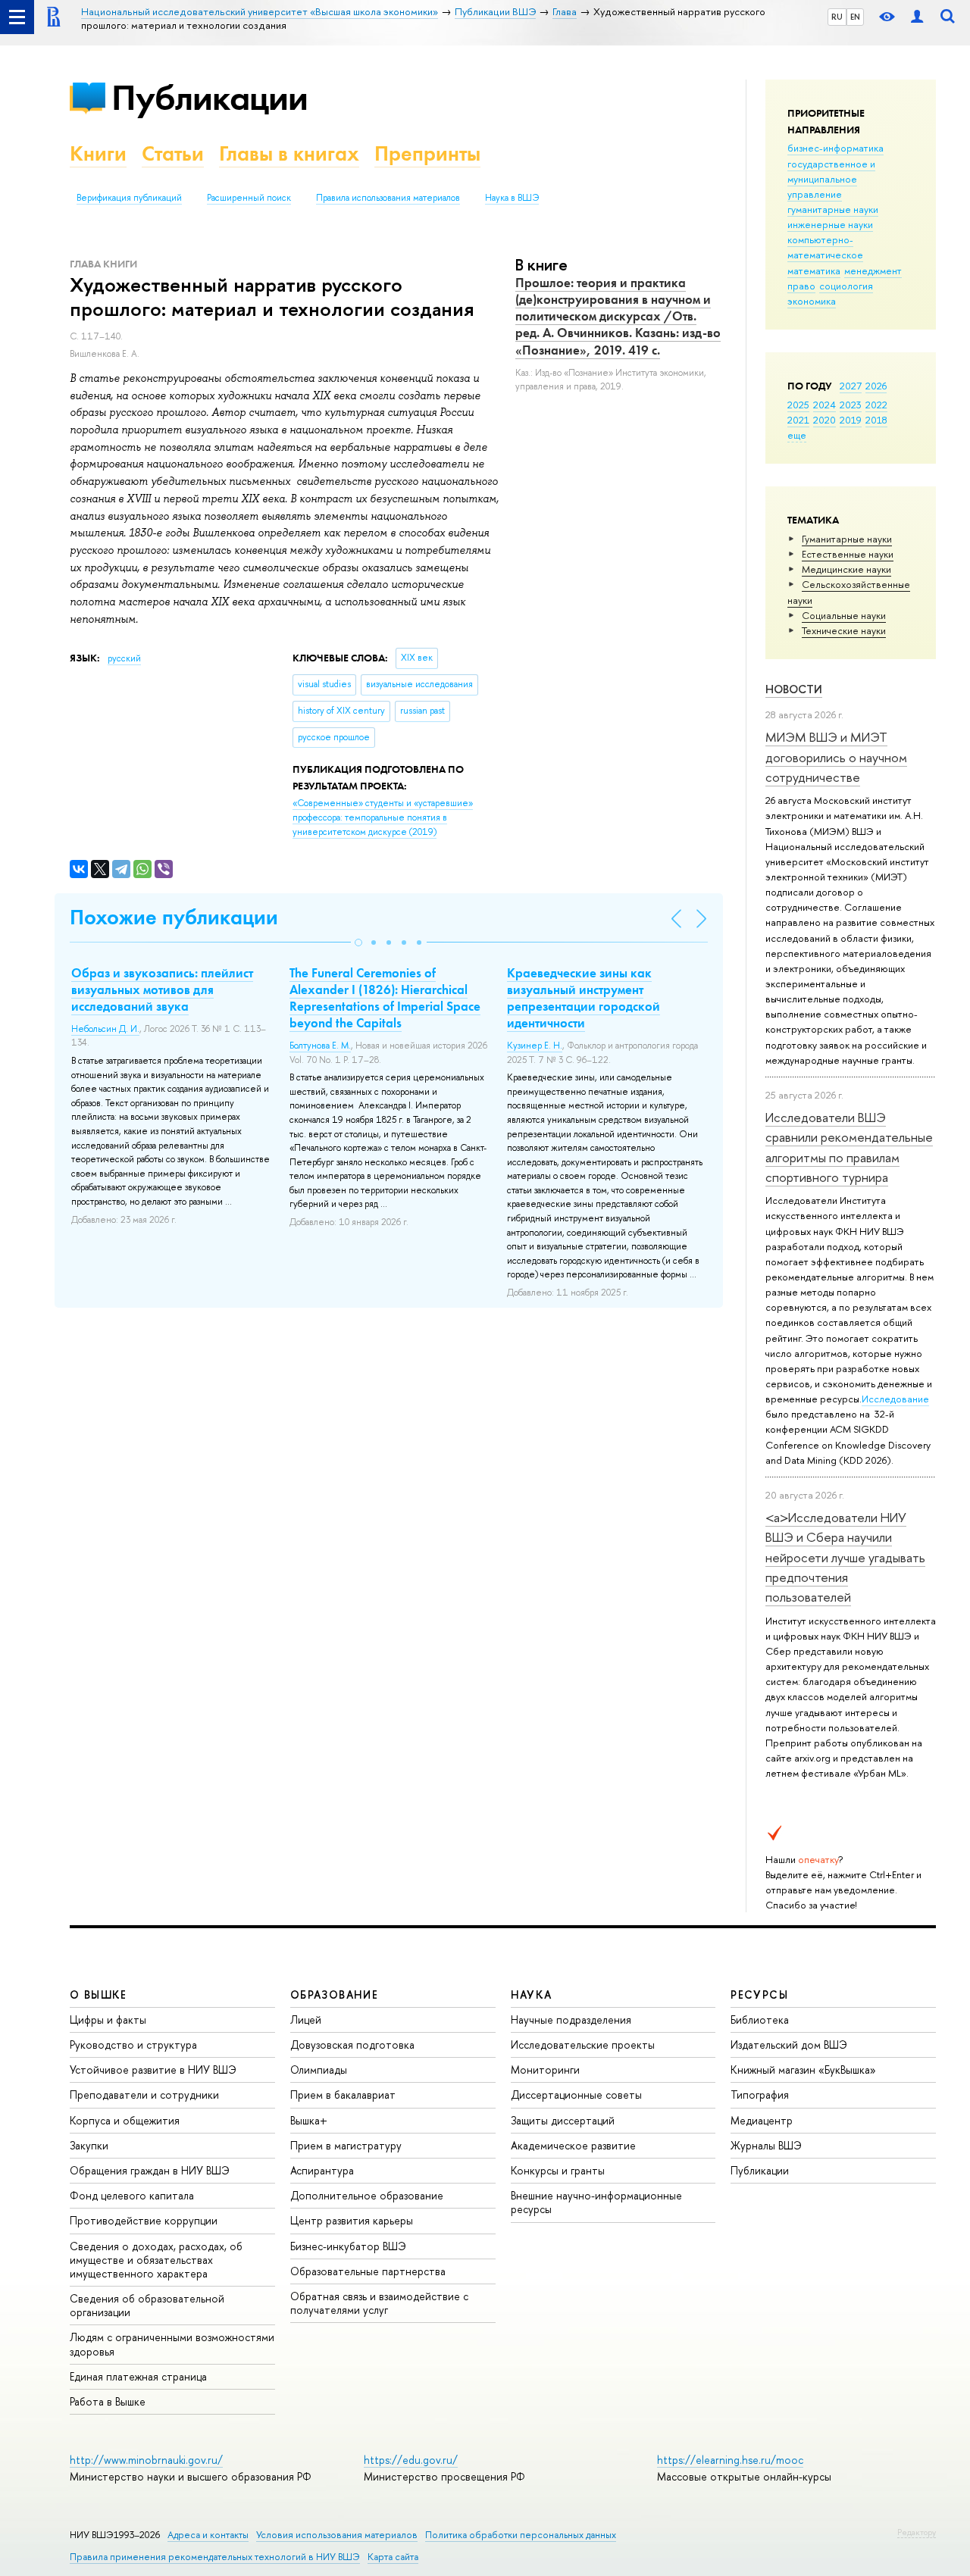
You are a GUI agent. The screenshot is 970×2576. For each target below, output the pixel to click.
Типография (760, 2095)
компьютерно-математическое (825, 247)
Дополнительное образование (367, 2195)
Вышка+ (309, 2120)
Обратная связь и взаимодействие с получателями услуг (379, 2303)
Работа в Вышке (108, 2401)
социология (846, 286)
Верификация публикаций (129, 198)
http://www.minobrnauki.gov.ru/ (146, 2460)
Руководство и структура (133, 2045)
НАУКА (532, 1995)
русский (124, 658)
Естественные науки (848, 554)
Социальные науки (844, 615)
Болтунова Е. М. (320, 1046)
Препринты (427, 153)
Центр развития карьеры (352, 2220)
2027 (851, 386)
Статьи (173, 153)
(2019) (383, 817)
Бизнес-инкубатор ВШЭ (348, 2246)
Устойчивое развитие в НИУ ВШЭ (153, 2070)
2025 (798, 405)
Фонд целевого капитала (132, 2195)
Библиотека (760, 2020)
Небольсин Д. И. (105, 1029)
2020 (824, 420)
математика (814, 270)
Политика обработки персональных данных (521, 2535)
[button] (358, 943)
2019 (851, 420)
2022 (876, 405)
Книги (98, 153)
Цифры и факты (108, 2020)
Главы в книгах (289, 153)
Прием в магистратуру (346, 2145)
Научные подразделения (571, 2020)
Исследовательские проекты (583, 2045)
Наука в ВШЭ (512, 198)
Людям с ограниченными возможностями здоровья (172, 2344)
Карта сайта (393, 2557)
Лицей (306, 2020)
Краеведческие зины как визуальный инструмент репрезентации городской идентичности (584, 998)
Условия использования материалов (337, 2535)
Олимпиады (319, 2070)
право (801, 286)
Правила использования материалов (388, 198)
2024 (824, 405)
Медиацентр (762, 2120)
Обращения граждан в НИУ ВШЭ (150, 2170)
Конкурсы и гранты (558, 2170)
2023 (851, 405)
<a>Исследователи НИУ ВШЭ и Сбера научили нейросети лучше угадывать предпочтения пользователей (845, 1557)
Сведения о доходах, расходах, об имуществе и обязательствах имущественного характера (156, 2260)
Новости (794, 689)
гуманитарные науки (833, 209)
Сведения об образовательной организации (147, 2305)
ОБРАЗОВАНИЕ (334, 1995)
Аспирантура (322, 2170)
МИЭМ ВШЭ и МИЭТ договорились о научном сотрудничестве (836, 757)
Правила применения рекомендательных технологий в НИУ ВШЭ (215, 2557)
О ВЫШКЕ (99, 1995)
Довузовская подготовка (352, 2045)
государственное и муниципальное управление (831, 179)
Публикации (210, 97)
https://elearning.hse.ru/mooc (730, 2460)
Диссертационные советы (576, 2095)
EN (855, 17)
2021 (798, 420)
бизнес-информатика (835, 148)
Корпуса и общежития (125, 2120)
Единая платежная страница (138, 2376)
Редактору (917, 2532)
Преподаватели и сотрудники (144, 2095)
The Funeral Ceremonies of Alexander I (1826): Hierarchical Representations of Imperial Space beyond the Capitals (385, 998)
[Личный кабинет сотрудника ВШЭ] (917, 17)
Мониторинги (545, 2070)
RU (837, 17)
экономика (812, 301)
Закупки (89, 2145)
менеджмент (873, 270)
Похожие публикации (174, 917)
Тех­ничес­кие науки (844, 630)
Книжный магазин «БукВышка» (803, 2070)
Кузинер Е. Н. (535, 1046)
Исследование (895, 1399)
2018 (876, 420)
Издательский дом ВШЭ (789, 2045)
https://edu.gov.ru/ (411, 2460)
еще (797, 435)
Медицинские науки (846, 569)
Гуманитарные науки (847, 539)
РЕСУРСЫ (759, 1995)
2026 (876, 386)
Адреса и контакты (208, 2535)
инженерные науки (830, 224)
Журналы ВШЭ (766, 2145)
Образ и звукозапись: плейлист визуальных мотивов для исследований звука (162, 989)
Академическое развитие (573, 2145)
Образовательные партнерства (368, 2271)
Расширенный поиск (249, 198)
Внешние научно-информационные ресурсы (596, 2202)
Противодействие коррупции (144, 2220)
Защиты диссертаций (563, 2120)
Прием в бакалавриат (343, 2095)
